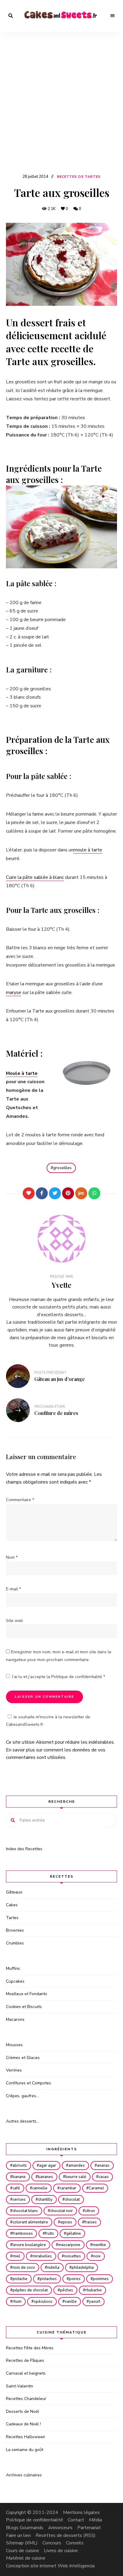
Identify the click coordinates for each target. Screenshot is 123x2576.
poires (75, 2279)
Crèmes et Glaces (23, 2058)
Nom (12, 1557)
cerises (19, 2200)
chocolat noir (61, 2211)
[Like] (29, 1193)
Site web (14, 1621)
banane (19, 2177)
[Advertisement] (61, 108)
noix (97, 2256)
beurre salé (76, 2177)
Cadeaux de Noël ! (23, 2424)
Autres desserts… (23, 2121)
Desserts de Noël (23, 2411)
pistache (20, 2279)
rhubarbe (94, 2290)
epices (66, 2222)
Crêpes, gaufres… (22, 2096)
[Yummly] (81, 1193)
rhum (17, 2302)
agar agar (48, 2166)
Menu (113, 16)
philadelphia (83, 2268)
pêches (67, 2290)
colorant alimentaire (30, 2222)
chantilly (45, 2200)
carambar (68, 2188)
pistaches (48, 2279)
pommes (101, 2279)
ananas (103, 2166)
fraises (91, 2222)
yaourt (95, 2302)
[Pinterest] (68, 1193)
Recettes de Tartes (79, 177)
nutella (53, 2268)
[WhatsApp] (94, 1193)
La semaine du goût (25, 2450)
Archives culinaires (24, 2475)
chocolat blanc (25, 2211)
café (16, 2188)
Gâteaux (14, 1892)
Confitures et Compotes (29, 2083)
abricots (20, 2166)
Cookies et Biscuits (24, 2007)
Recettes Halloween (26, 2437)
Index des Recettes (24, 1849)
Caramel (96, 2188)
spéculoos (43, 2302)
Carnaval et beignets (26, 2373)
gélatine (74, 2234)
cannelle (40, 2188)
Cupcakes (15, 1981)
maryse (14, 993)
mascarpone (69, 2245)
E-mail (13, 1589)
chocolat (72, 2200)
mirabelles (42, 2256)
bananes (46, 2177)
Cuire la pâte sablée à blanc (35, 877)
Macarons (15, 2019)
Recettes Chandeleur (26, 2399)
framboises (23, 2234)
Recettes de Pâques (25, 2360)
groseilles (62, 1168)
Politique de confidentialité (77, 1677)
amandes (77, 2166)
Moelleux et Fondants (27, 1994)
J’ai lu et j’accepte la (59, 1677)
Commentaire (20, 1500)
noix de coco (24, 2268)
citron (90, 2211)
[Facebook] (42, 1193)
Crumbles (15, 1943)
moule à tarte (88, 850)
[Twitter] (55, 1193)
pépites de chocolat (30, 2290)
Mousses (14, 2045)
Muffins (13, 1968)
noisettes (73, 2256)
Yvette (61, 1285)
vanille (71, 2302)
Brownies (15, 1930)
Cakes (12, 1905)
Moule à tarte (22, 1073)
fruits (50, 2234)
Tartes (12, 1918)
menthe (99, 2245)
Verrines (14, 2070)
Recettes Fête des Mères (30, 2348)
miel (16, 2256)
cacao (104, 2177)
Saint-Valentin (20, 2386)
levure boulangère (29, 2245)
